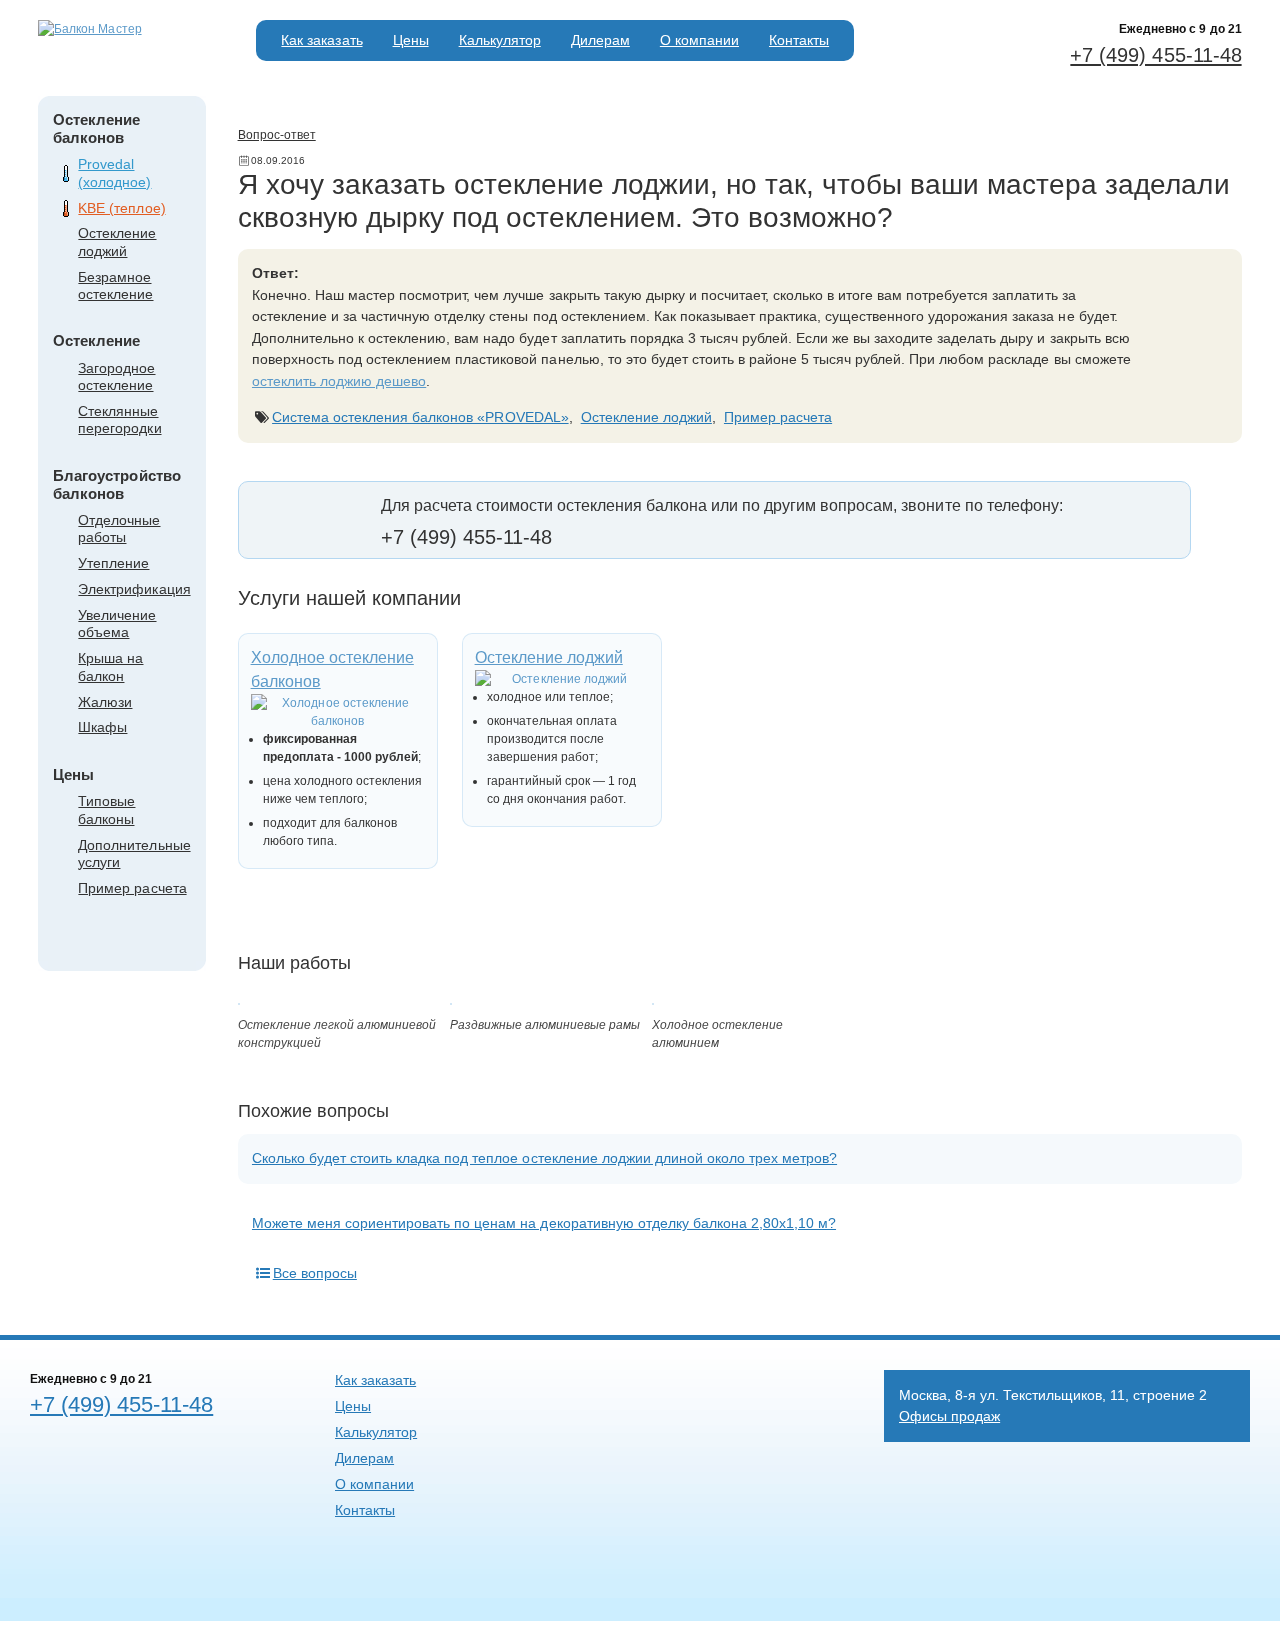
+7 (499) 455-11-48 (1155, 55)
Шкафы (102, 727)
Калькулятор (500, 40)
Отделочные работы (119, 528)
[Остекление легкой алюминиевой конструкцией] (239, 1001)
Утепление (113, 563)
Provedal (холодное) (114, 172)
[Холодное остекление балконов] (338, 712)
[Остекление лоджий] (562, 679)
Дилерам (600, 40)
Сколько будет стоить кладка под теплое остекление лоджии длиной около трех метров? (544, 1158)
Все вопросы (315, 1273)
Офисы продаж (949, 1416)
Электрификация (134, 589)
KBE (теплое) (121, 208)
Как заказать (321, 40)
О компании (699, 40)
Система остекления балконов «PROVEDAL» (420, 417)
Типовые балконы (106, 809)
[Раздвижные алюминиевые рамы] (451, 1001)
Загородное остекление (116, 376)
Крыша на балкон (110, 666)
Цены (411, 40)
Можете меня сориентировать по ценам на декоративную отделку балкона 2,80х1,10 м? (544, 1223)
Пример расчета (132, 888)
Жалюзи (105, 702)
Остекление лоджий (117, 241)
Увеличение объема (117, 623)
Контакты (799, 40)
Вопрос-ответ (277, 135)
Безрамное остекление (115, 285)
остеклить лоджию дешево (339, 381)
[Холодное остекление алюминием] (653, 1001)
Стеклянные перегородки (119, 419)
